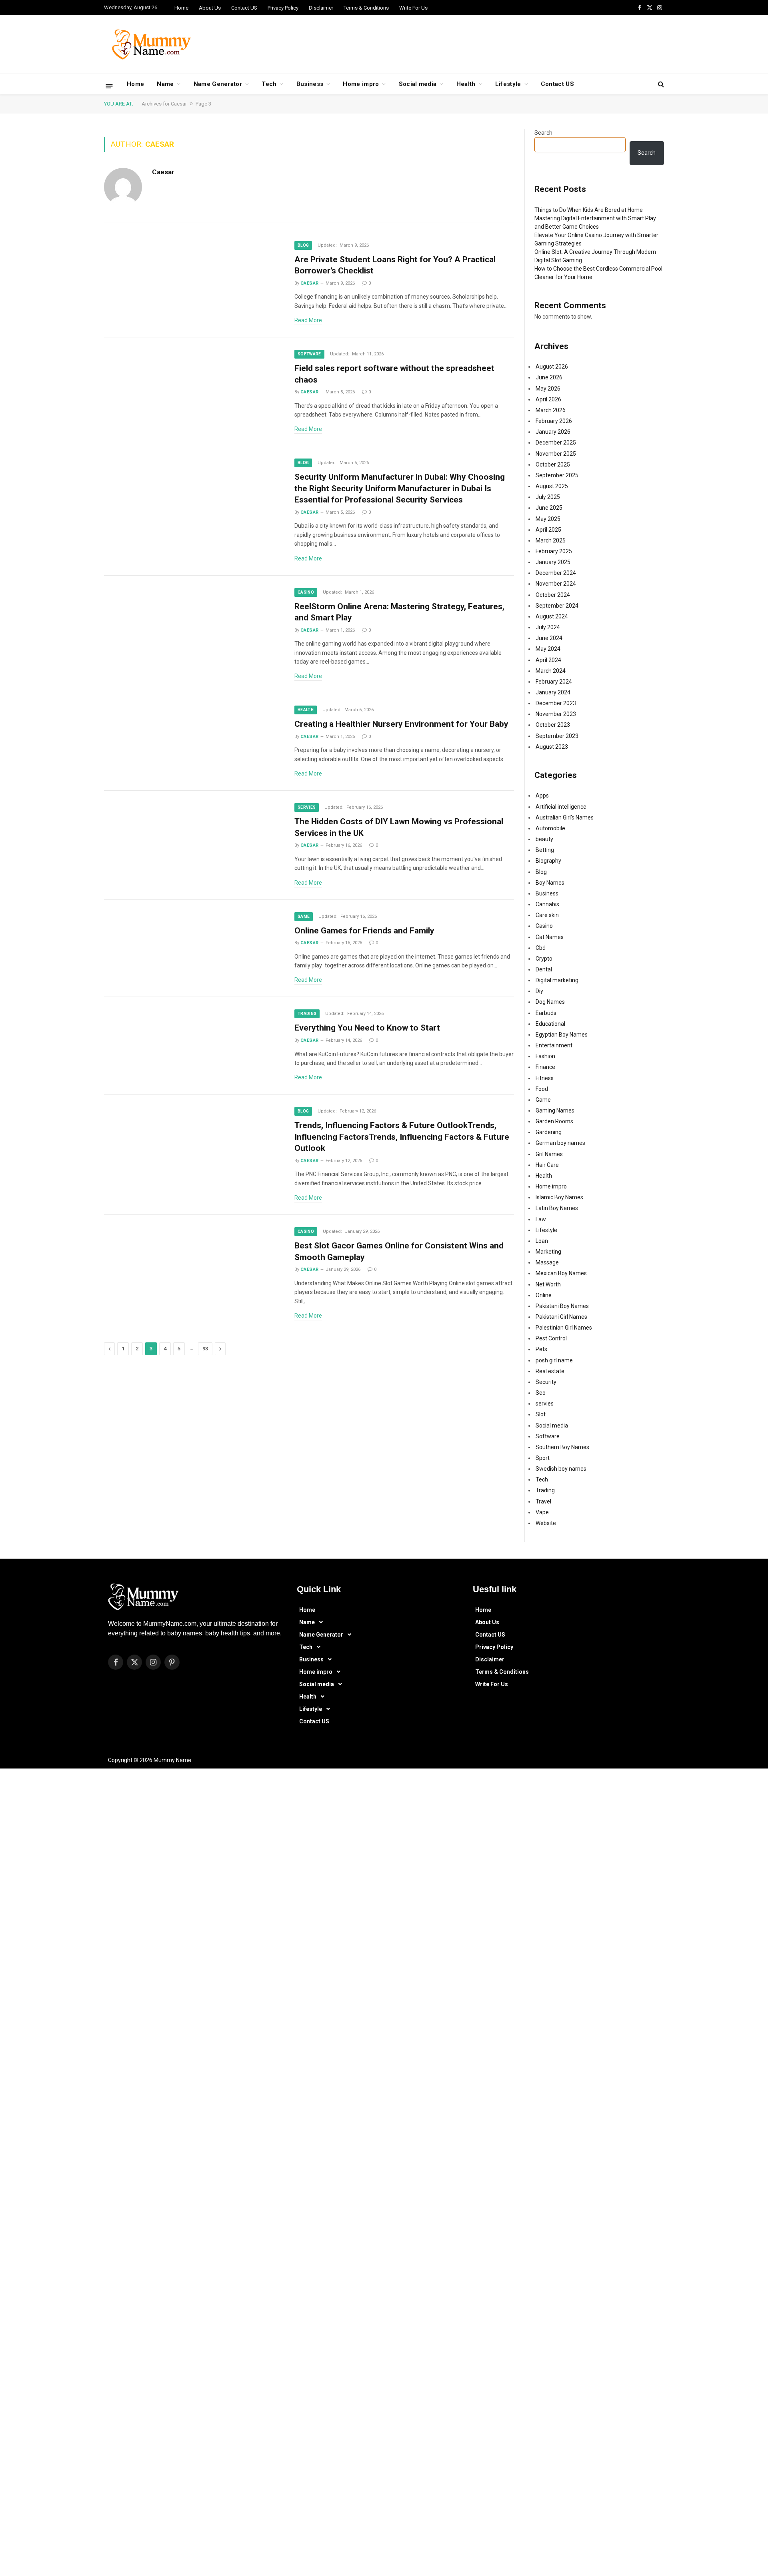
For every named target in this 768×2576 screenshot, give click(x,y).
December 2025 (556, 443)
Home (181, 8)
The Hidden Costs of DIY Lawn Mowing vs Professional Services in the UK (399, 827)
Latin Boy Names (557, 1208)
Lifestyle (508, 84)
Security (546, 1382)
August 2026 (552, 367)
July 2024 (548, 627)
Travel (543, 1501)
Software (309, 354)
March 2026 (551, 410)
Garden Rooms (554, 1121)
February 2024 (554, 682)
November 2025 (556, 454)
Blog (303, 245)
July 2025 (548, 497)
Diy (539, 991)
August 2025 (552, 486)
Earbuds (546, 1013)
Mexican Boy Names (561, 1273)
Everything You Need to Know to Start (367, 1028)
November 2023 (556, 714)
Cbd (541, 948)
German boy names (560, 1143)
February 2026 (554, 421)
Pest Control (551, 1338)
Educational (550, 1024)
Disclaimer (321, 8)
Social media (418, 84)
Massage (547, 1262)
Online (544, 1295)
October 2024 (553, 595)
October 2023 (553, 725)
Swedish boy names (561, 1469)
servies (307, 807)
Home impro (361, 84)
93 (205, 1349)
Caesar (163, 172)
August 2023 (552, 747)
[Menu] (109, 86)
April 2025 (548, 530)
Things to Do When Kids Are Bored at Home (589, 210)
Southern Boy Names (562, 1447)
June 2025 (549, 508)
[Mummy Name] (148, 44)
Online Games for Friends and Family (364, 931)
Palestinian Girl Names (564, 1328)
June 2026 (549, 377)
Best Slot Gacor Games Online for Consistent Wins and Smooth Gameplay (399, 1251)
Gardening (549, 1132)
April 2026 (548, 399)
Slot (541, 1414)
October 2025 (553, 465)
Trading (307, 1014)
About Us (210, 8)
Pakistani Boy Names (562, 1306)
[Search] (660, 84)
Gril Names (549, 1154)
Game (304, 916)
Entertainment (554, 1045)
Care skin (547, 915)
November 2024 (556, 584)
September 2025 (557, 475)
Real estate (550, 1371)
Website (546, 1523)
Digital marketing (557, 980)
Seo (541, 1393)
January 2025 (553, 562)
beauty (544, 839)
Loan (542, 1241)
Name (165, 84)
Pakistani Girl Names (561, 1317)
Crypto (544, 959)
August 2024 (552, 616)
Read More (308, 320)
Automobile (550, 828)
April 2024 (548, 660)
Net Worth (548, 1284)
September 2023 (557, 736)
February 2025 (554, 551)
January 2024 (553, 692)
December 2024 (556, 573)
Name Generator (218, 84)
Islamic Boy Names (559, 1197)
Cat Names (550, 937)
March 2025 (551, 540)
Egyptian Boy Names (562, 1035)
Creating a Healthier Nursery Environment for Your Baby (402, 724)
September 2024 (557, 606)
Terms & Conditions (366, 8)
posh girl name (554, 1360)
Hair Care (547, 1165)
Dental (544, 969)
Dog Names (550, 1002)
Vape (542, 1512)
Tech (269, 84)
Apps (542, 796)
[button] (378, 1622)
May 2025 (548, 519)
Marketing (548, 1252)
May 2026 (548, 389)
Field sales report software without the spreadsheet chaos (394, 374)
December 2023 (556, 703)
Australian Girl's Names (565, 817)
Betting (545, 850)
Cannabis (547, 904)
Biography (548, 861)
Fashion (545, 1056)
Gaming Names (555, 1111)
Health (466, 84)
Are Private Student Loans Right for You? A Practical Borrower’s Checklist (395, 265)
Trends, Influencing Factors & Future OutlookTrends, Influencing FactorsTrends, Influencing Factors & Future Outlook (402, 1137)
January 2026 (553, 432)
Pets (541, 1349)
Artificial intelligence (561, 807)
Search (543, 133)
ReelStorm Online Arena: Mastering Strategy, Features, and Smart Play (399, 612)
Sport (543, 1458)
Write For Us (413, 8)
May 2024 (548, 649)
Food (542, 1089)
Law (541, 1219)
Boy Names (550, 883)
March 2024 (551, 671)
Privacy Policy (283, 8)
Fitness (545, 1078)
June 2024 (549, 638)
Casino (306, 592)
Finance (545, 1067)
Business (310, 84)
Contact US (244, 8)
